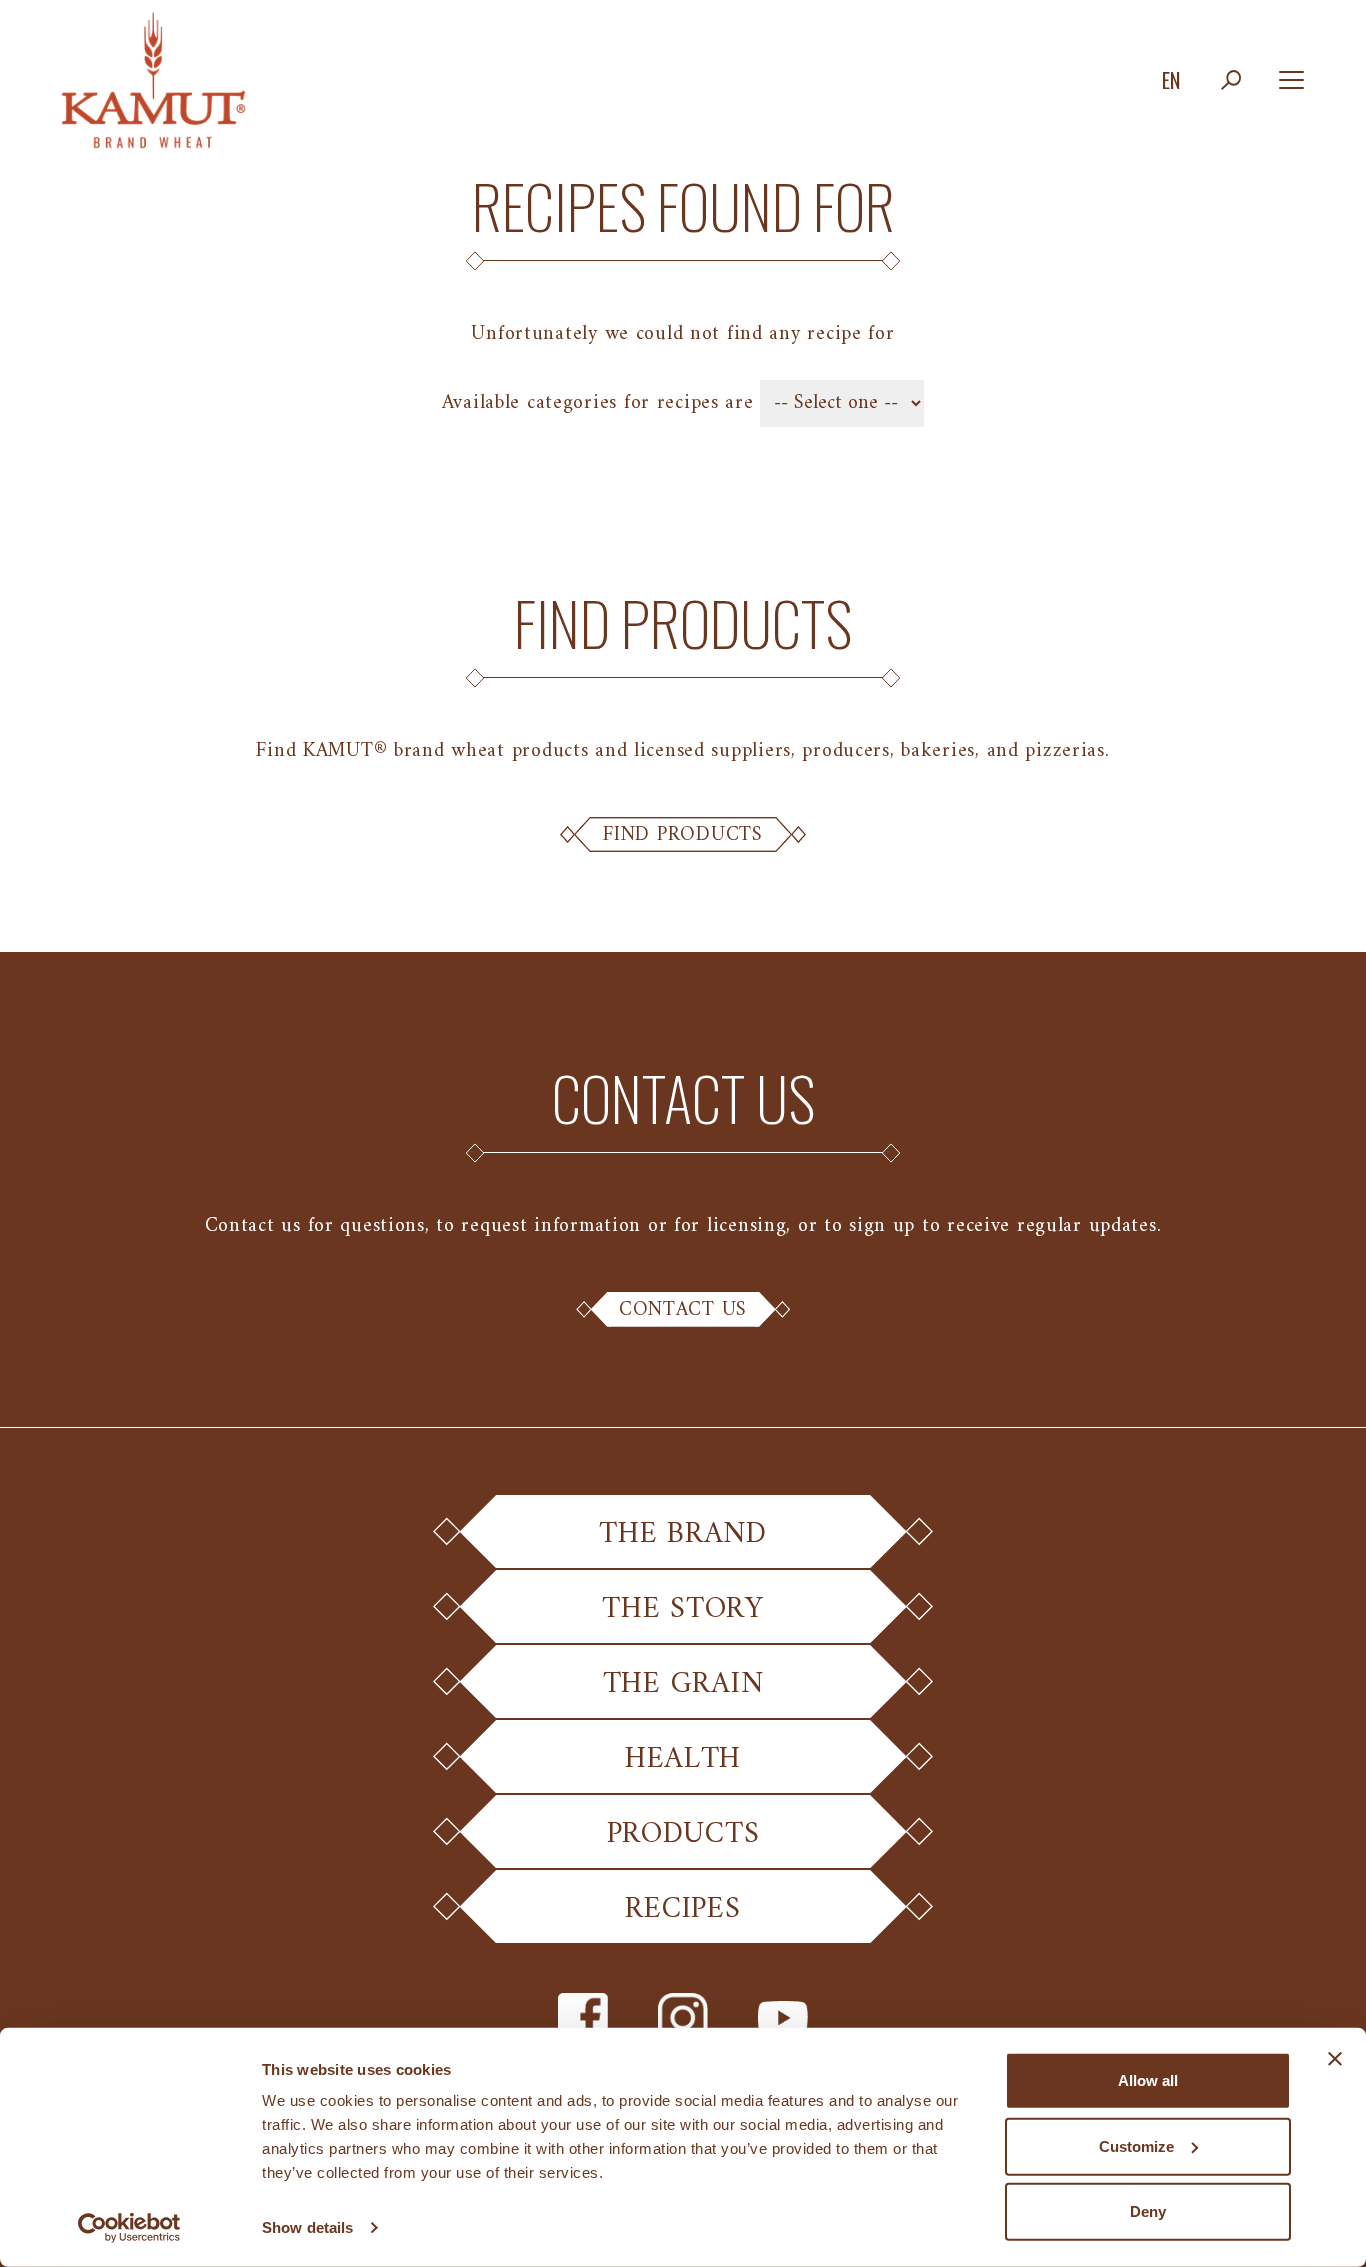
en (1171, 80)
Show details (307, 2227)
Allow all (1148, 2080)
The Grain (683, 1684)
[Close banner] (1335, 2059)
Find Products (682, 835)
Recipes (682, 1909)
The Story (682, 1609)
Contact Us (683, 1310)
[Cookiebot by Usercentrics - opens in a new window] (129, 2228)
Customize (1136, 2145)
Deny (1148, 2211)
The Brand (682, 1534)
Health (683, 1759)
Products (683, 1834)
